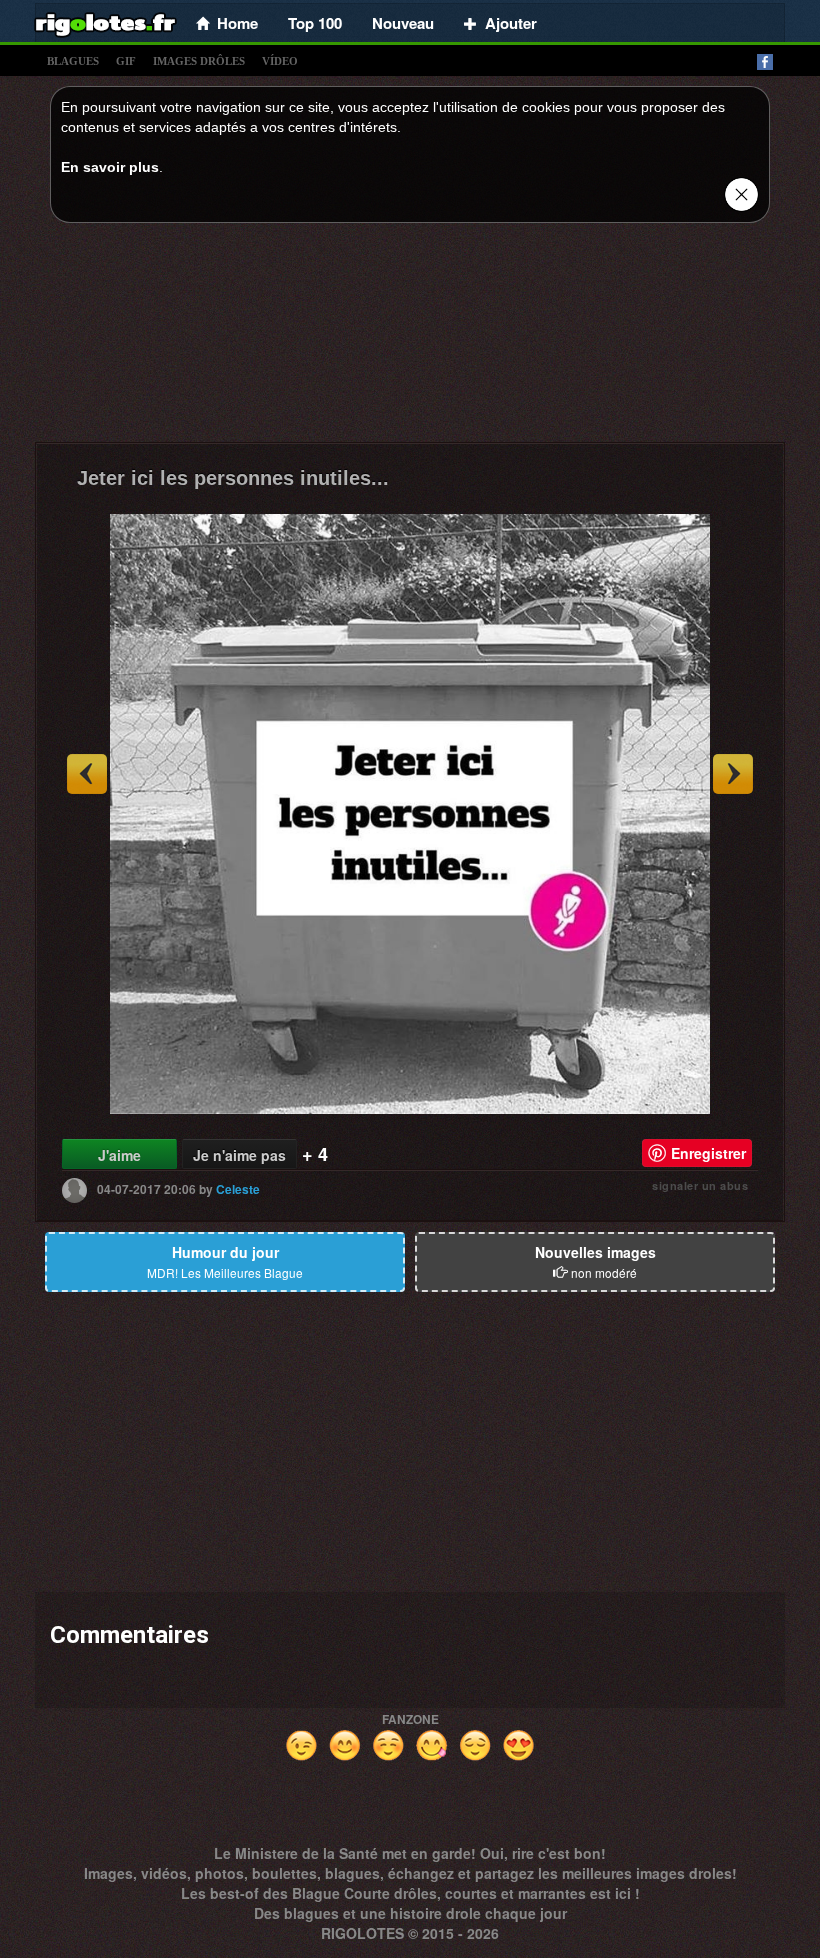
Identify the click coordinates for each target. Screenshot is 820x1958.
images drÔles (199, 61)
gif (126, 61)
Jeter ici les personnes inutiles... (233, 478)
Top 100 (315, 23)
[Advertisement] (410, 338)
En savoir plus (110, 167)
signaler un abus (700, 1185)
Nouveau (403, 23)
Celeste (238, 1189)
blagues (73, 61)
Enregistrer (708, 1153)
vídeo (280, 61)
